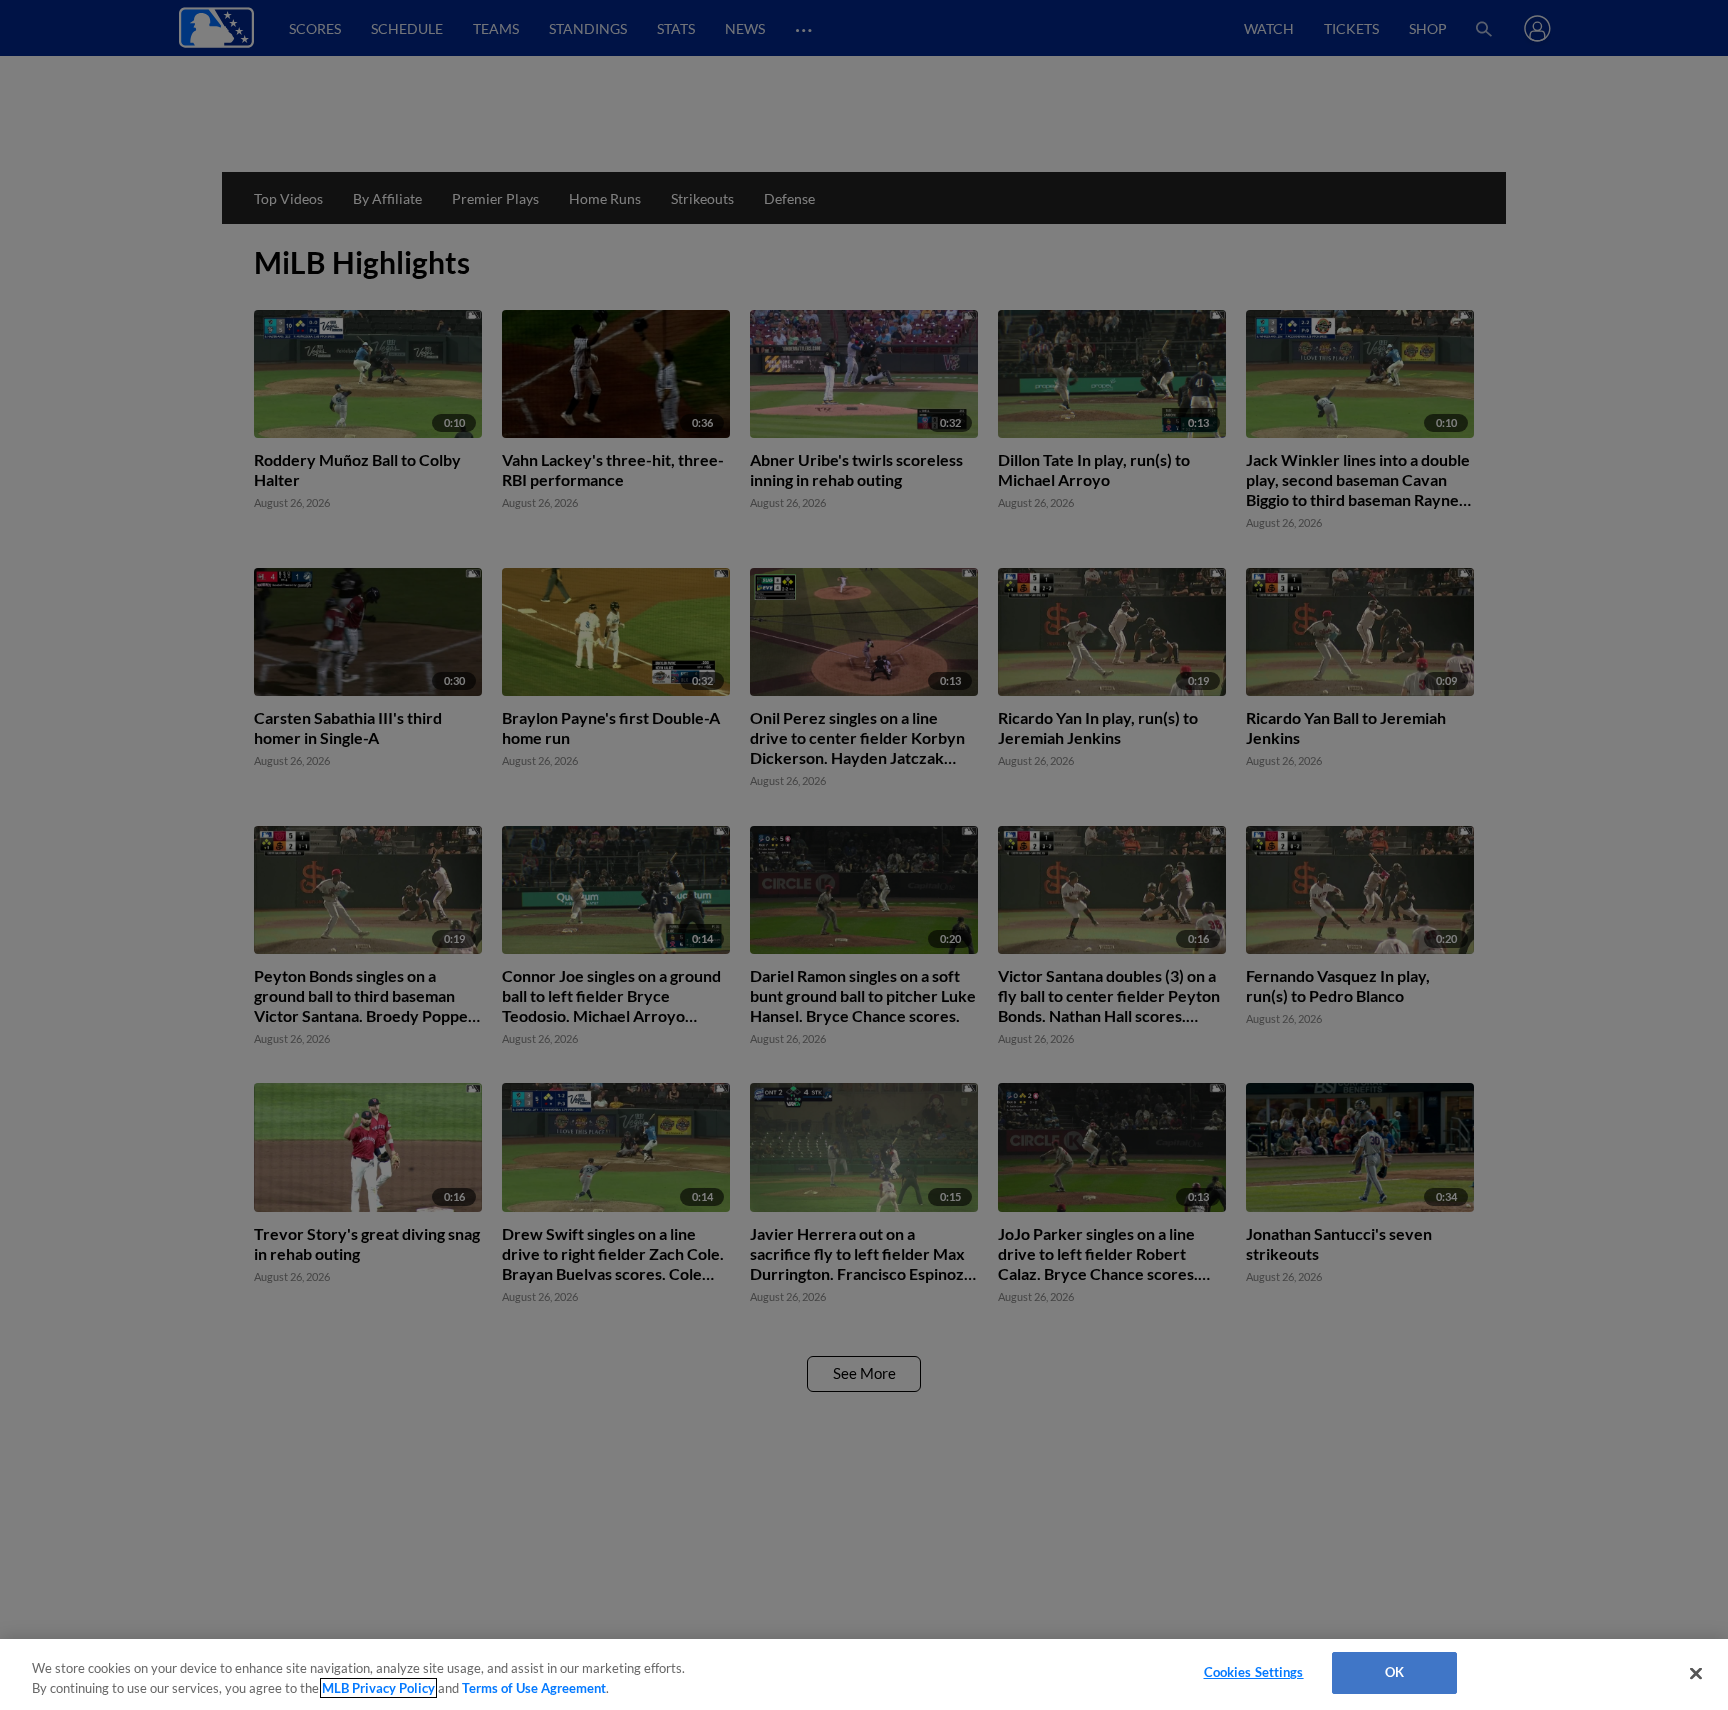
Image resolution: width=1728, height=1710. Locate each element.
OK (1394, 1672)
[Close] (1696, 1673)
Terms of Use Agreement (534, 1688)
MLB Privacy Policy (378, 1688)
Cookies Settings (1254, 1672)
